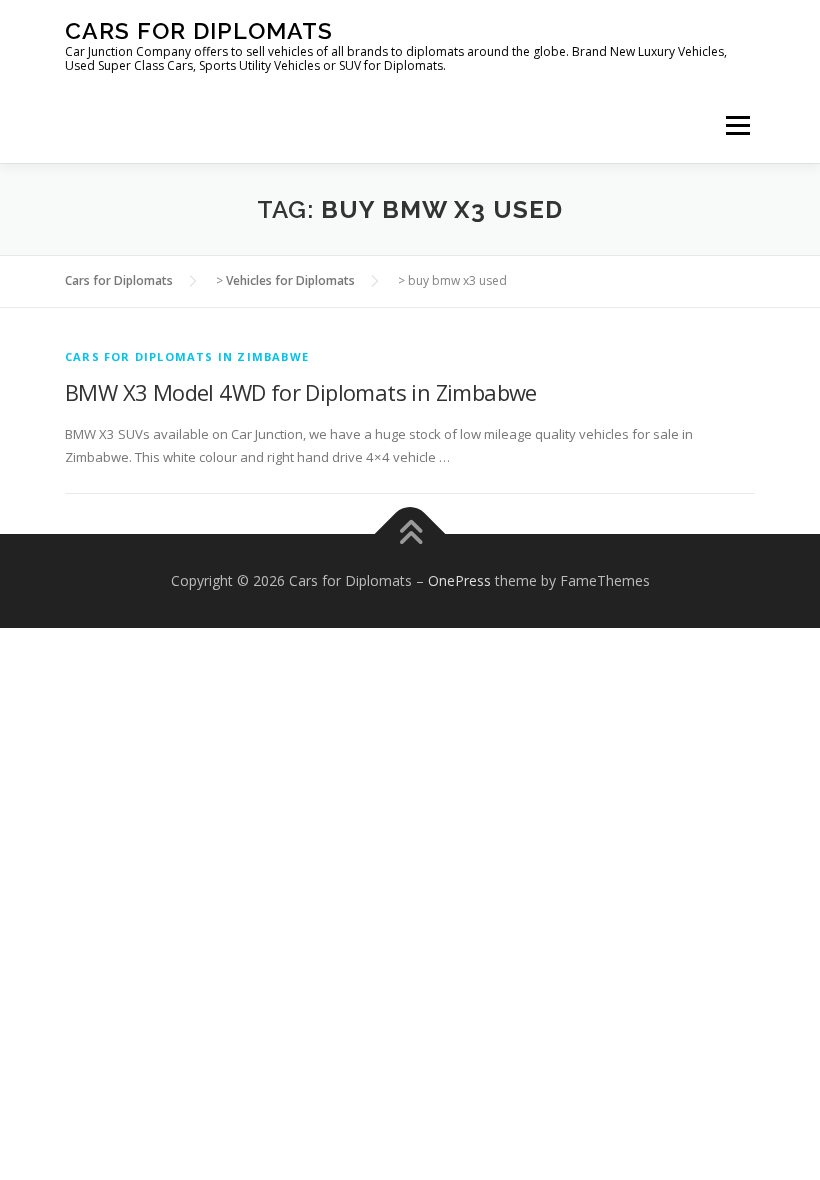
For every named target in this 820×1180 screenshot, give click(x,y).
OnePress (459, 580)
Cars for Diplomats (199, 30)
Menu (737, 125)
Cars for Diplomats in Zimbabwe (187, 356)
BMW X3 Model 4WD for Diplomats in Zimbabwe (301, 392)
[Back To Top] (410, 534)
